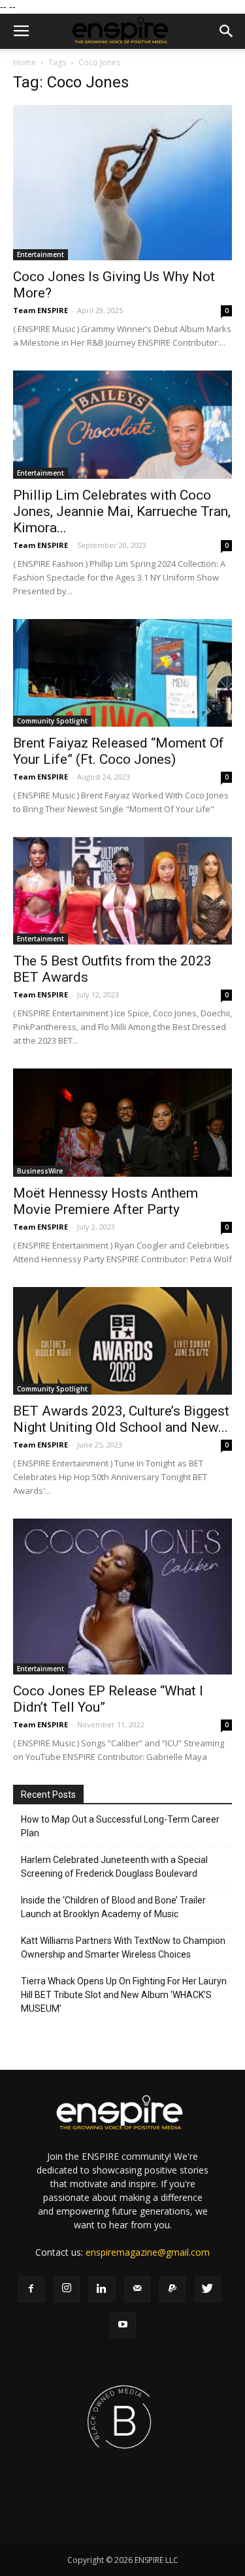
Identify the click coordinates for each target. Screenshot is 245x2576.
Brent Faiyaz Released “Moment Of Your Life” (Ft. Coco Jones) (119, 751)
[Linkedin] (102, 2289)
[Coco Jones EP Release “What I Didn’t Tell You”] (122, 1596)
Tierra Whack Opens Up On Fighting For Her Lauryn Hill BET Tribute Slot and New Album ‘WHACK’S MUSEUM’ (124, 1995)
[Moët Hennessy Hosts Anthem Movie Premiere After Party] (122, 1122)
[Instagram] (67, 2289)
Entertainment (41, 254)
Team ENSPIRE (41, 310)
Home (24, 62)
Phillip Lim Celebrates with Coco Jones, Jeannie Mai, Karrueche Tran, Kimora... (122, 511)
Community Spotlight (52, 721)
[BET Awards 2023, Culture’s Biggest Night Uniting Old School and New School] (122, 1341)
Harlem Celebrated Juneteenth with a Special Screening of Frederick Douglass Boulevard (114, 1867)
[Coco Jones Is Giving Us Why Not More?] (122, 183)
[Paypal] (172, 2289)
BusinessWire (40, 1171)
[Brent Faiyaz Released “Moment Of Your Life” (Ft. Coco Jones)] (122, 673)
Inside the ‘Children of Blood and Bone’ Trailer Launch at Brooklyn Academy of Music (113, 1907)
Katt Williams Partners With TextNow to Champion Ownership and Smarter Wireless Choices (123, 1947)
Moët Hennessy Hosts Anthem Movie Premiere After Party (106, 1201)
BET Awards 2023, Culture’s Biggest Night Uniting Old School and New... (121, 1419)
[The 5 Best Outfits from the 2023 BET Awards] (122, 891)
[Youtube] (123, 2325)
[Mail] (137, 2289)
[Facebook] (31, 2289)
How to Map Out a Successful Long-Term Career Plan (120, 1826)
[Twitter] (208, 2289)
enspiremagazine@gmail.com (148, 2252)
